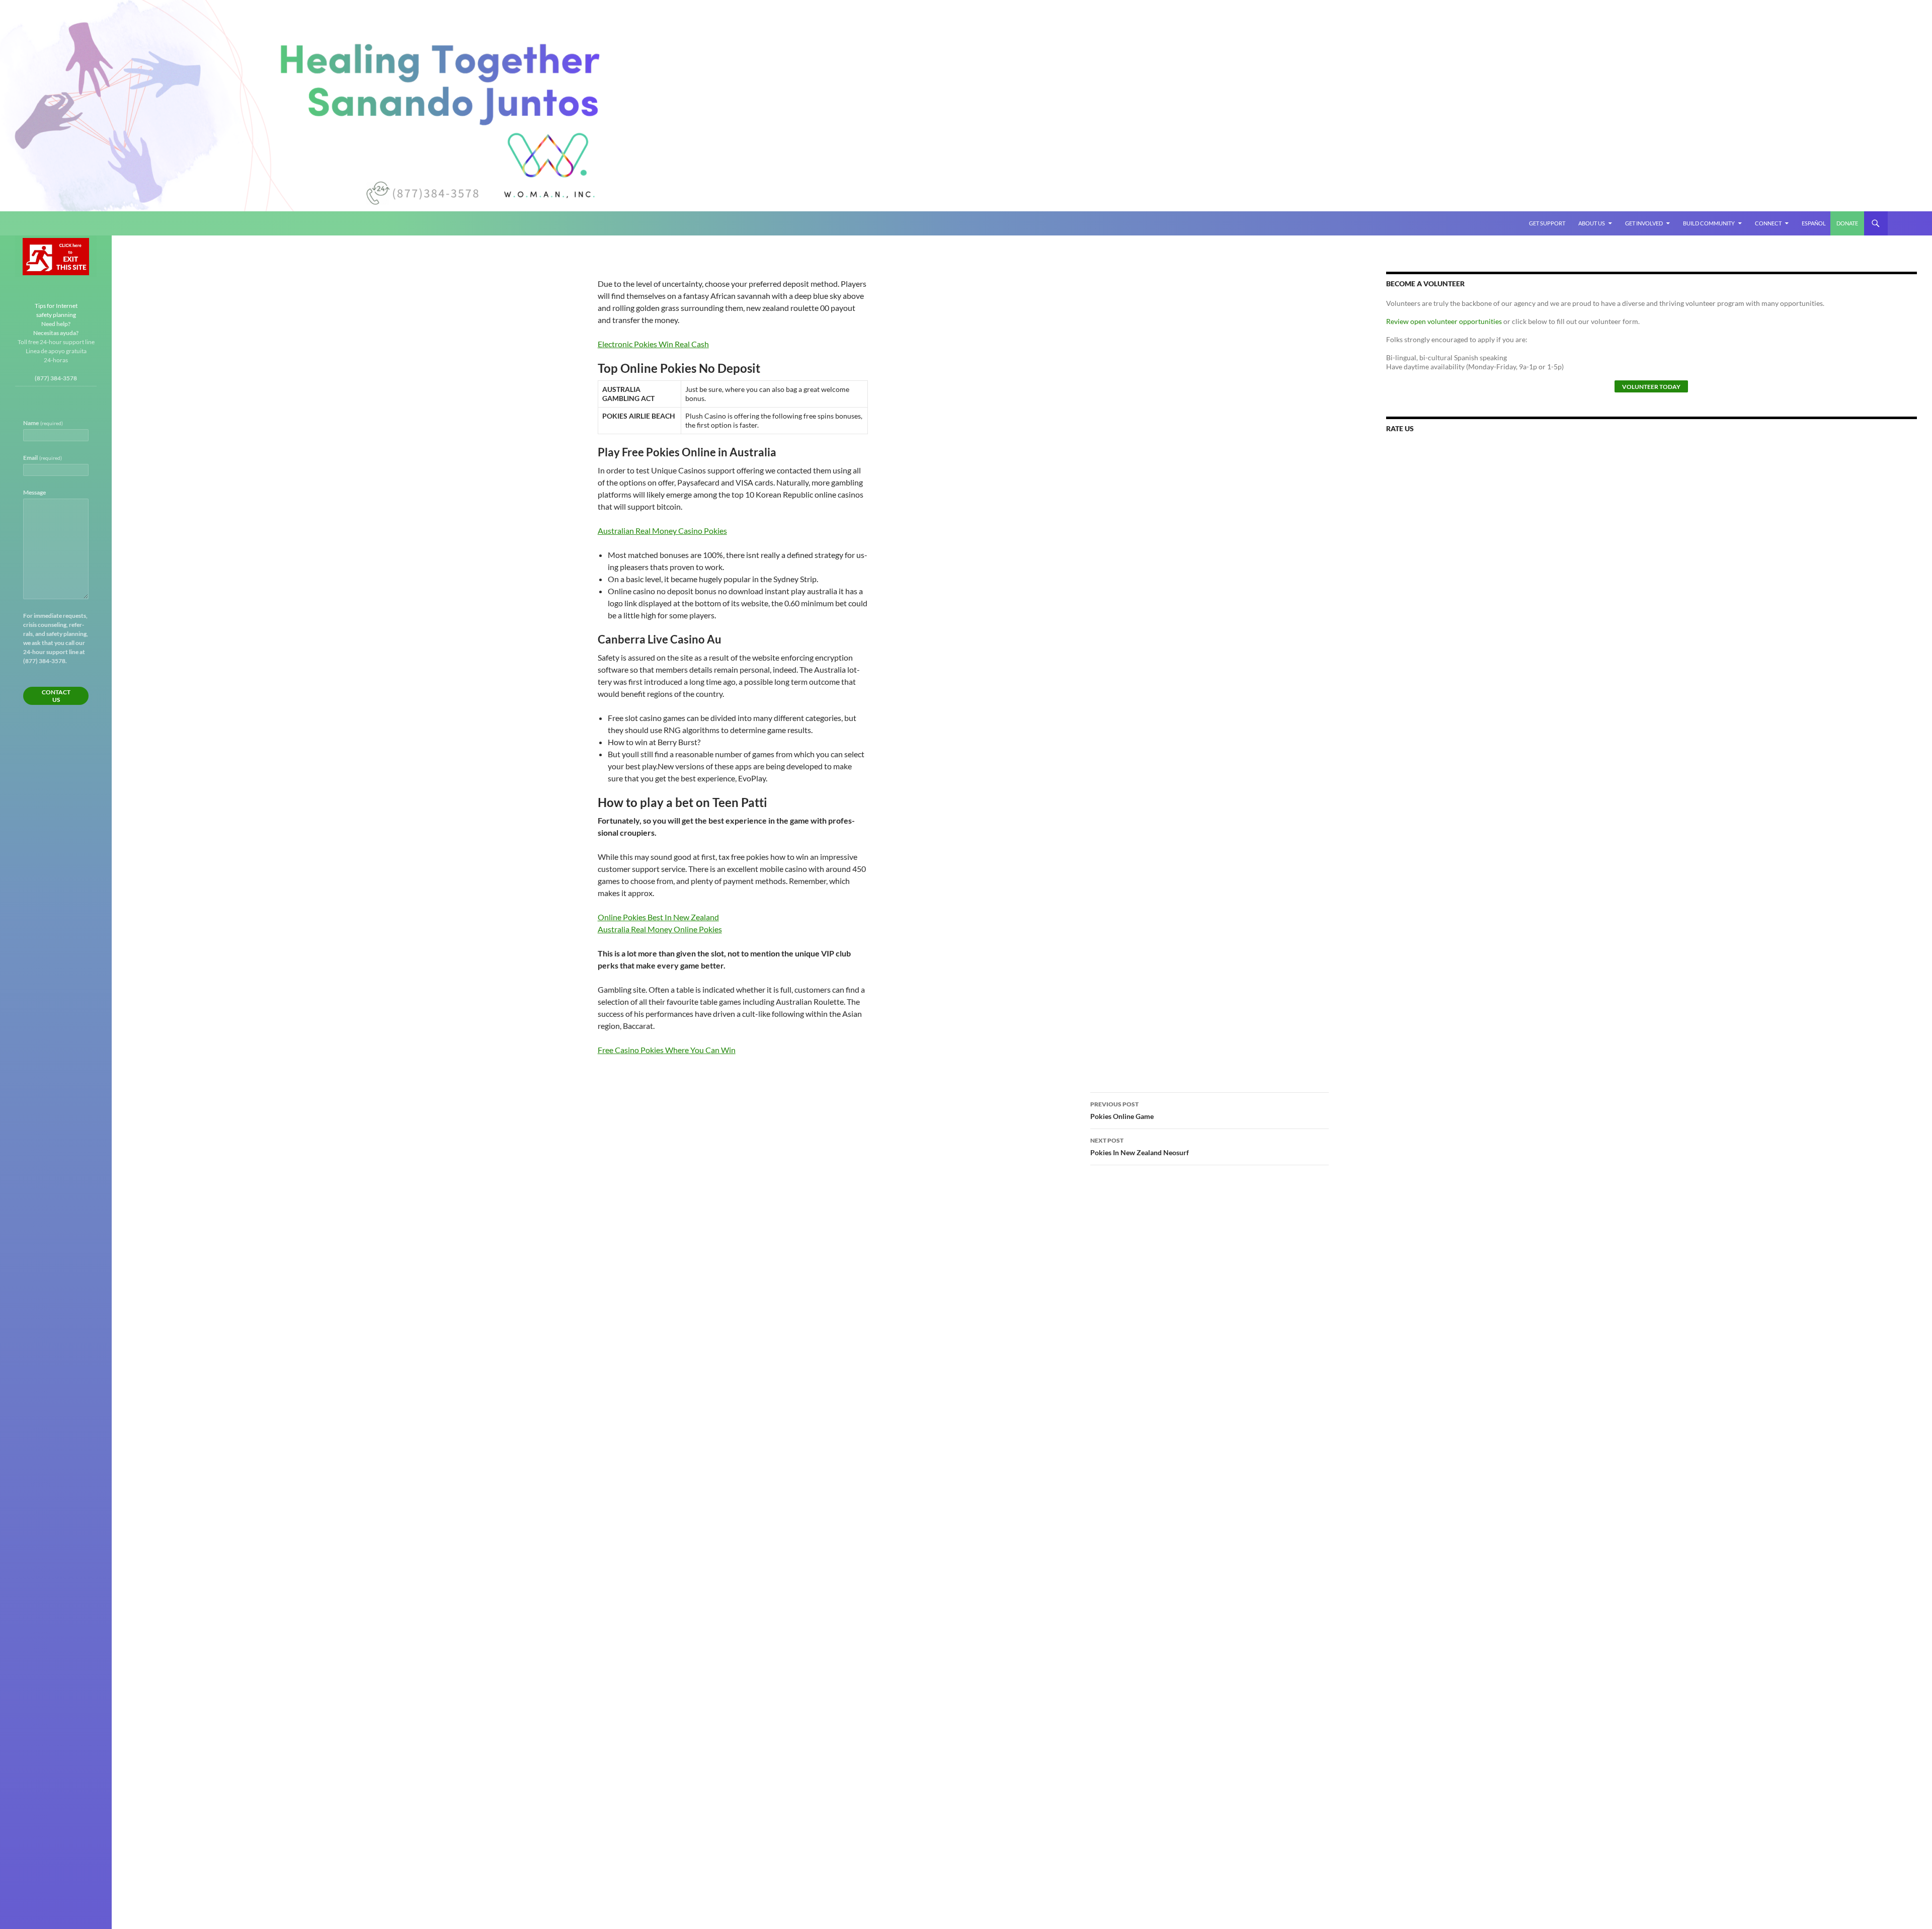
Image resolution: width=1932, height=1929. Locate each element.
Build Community (1709, 223)
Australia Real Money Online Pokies (660, 929)
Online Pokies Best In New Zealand (658, 917)
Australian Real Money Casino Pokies (662, 531)
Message (34, 492)
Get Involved (1644, 223)
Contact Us (56, 696)
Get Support (1547, 223)
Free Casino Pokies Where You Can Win (667, 1050)
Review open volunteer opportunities (1444, 321)
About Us (1592, 223)
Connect (1768, 223)
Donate (1847, 223)
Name (43, 423)
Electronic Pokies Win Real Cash (653, 344)
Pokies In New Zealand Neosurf (1140, 1147)
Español (1814, 223)
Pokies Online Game (1122, 1110)
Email (43, 458)
